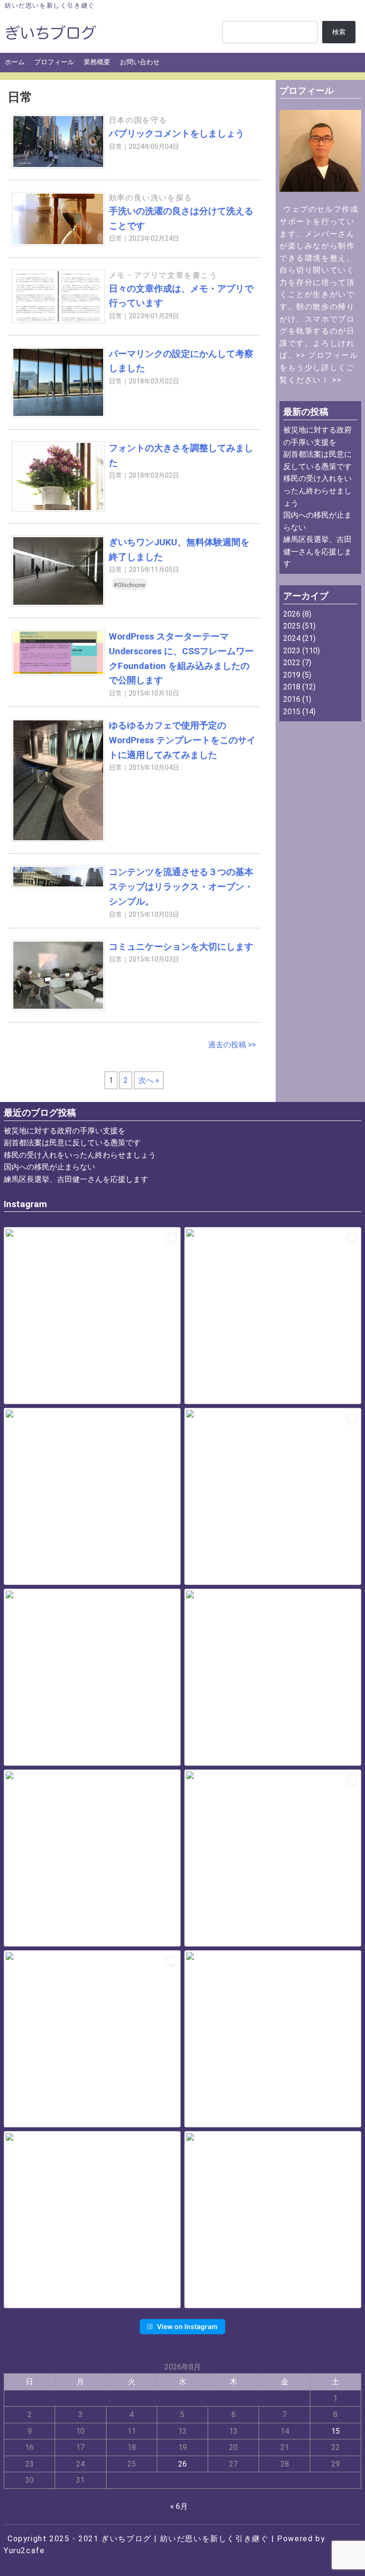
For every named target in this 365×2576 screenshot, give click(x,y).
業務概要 (97, 62)
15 (336, 2431)
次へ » (149, 1080)
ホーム (15, 62)
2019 (292, 675)
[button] (92, 1316)
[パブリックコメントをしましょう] (58, 166)
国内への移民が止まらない (49, 1167)
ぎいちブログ (126, 2539)
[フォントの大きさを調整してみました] (58, 509)
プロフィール (54, 62)
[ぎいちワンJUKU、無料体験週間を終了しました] (58, 604)
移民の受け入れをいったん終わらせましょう (317, 491)
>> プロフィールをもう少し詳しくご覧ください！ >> (319, 367)
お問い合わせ (140, 62)
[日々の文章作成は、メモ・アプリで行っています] (58, 321)
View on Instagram (187, 2326)
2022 (292, 663)
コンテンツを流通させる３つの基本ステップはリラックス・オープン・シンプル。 (181, 886)
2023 (292, 651)
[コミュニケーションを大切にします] (58, 1008)
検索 (339, 32)
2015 (292, 712)
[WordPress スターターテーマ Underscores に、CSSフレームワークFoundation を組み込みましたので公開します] (58, 673)
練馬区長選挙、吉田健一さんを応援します (317, 551)
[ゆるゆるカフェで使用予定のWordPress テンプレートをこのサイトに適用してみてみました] (58, 840)
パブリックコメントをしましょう (177, 133)
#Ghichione (129, 585)
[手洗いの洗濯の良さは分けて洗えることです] (58, 243)
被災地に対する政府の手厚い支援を (65, 1131)
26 (182, 2464)
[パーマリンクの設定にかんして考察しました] (58, 415)
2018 (292, 687)
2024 (292, 638)
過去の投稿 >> (232, 1045)
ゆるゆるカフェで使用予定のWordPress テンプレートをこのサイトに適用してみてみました (182, 740)
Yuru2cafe (24, 2551)
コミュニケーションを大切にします (181, 947)
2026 (292, 614)
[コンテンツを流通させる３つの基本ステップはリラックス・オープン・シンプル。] (58, 886)
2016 (292, 699)
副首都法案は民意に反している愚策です (72, 1143)
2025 (292, 626)
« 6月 (179, 2506)
